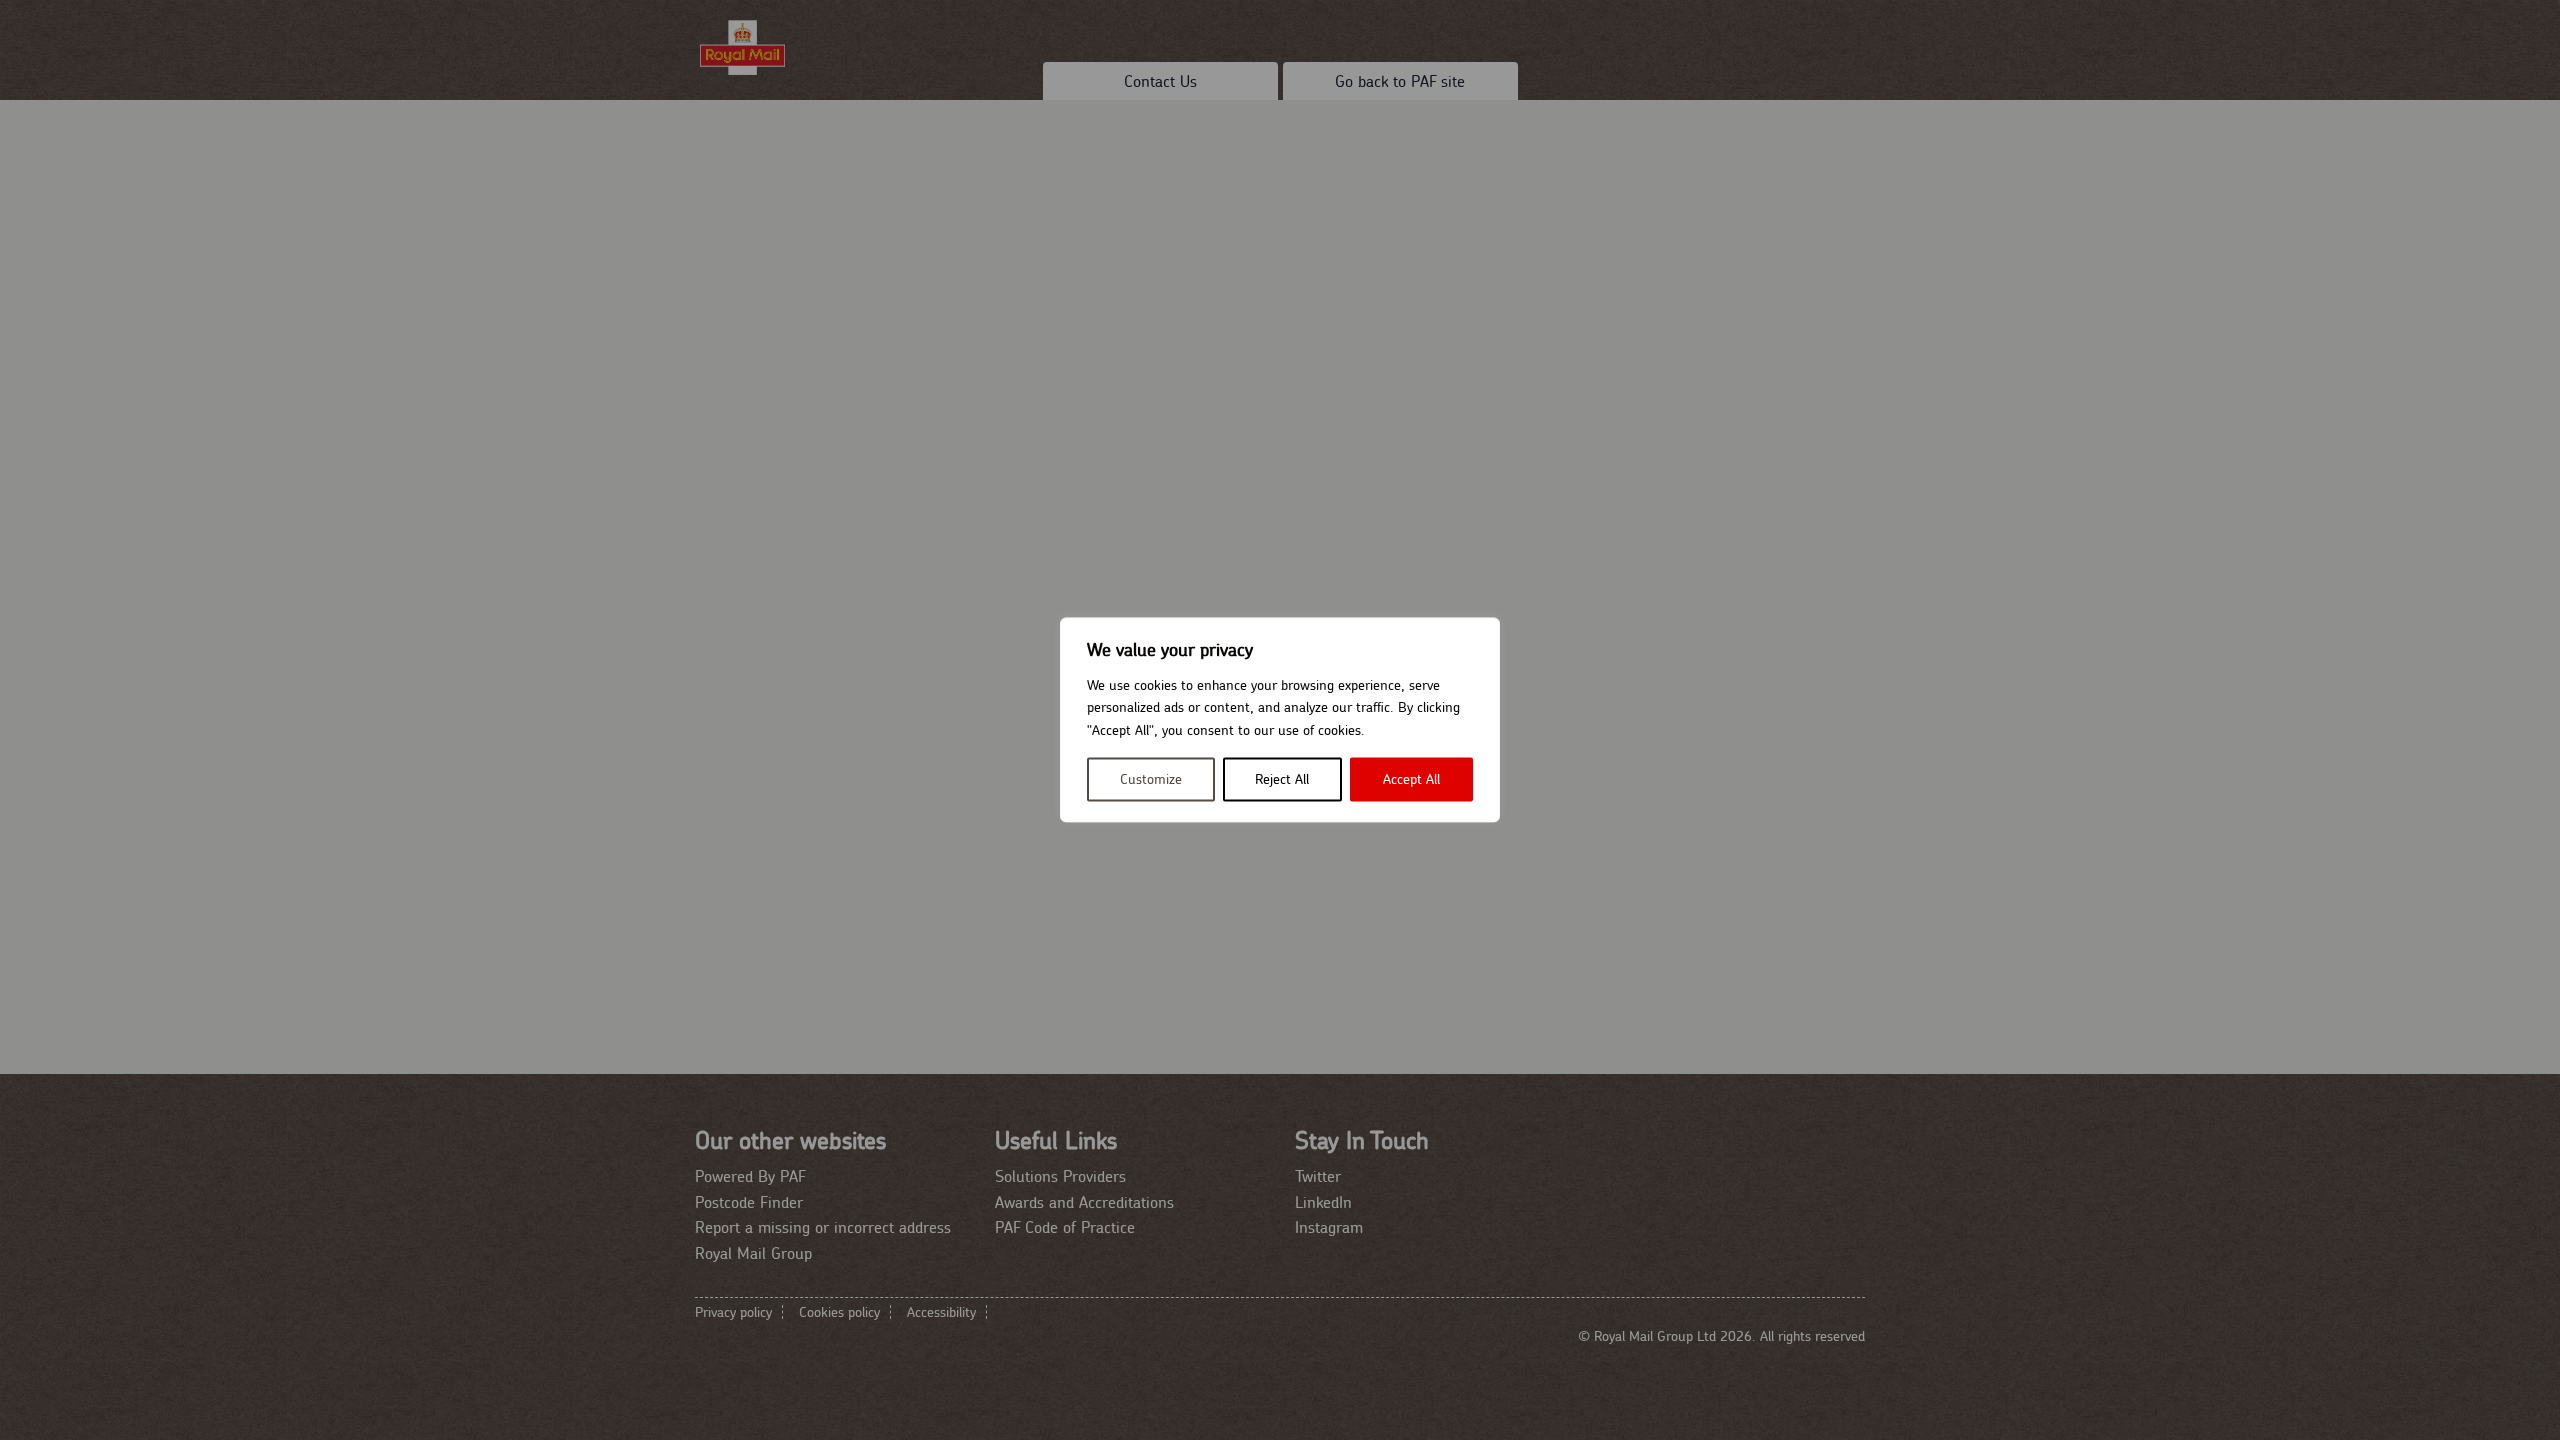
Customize (1151, 780)
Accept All (1411, 780)
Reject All (1282, 780)
